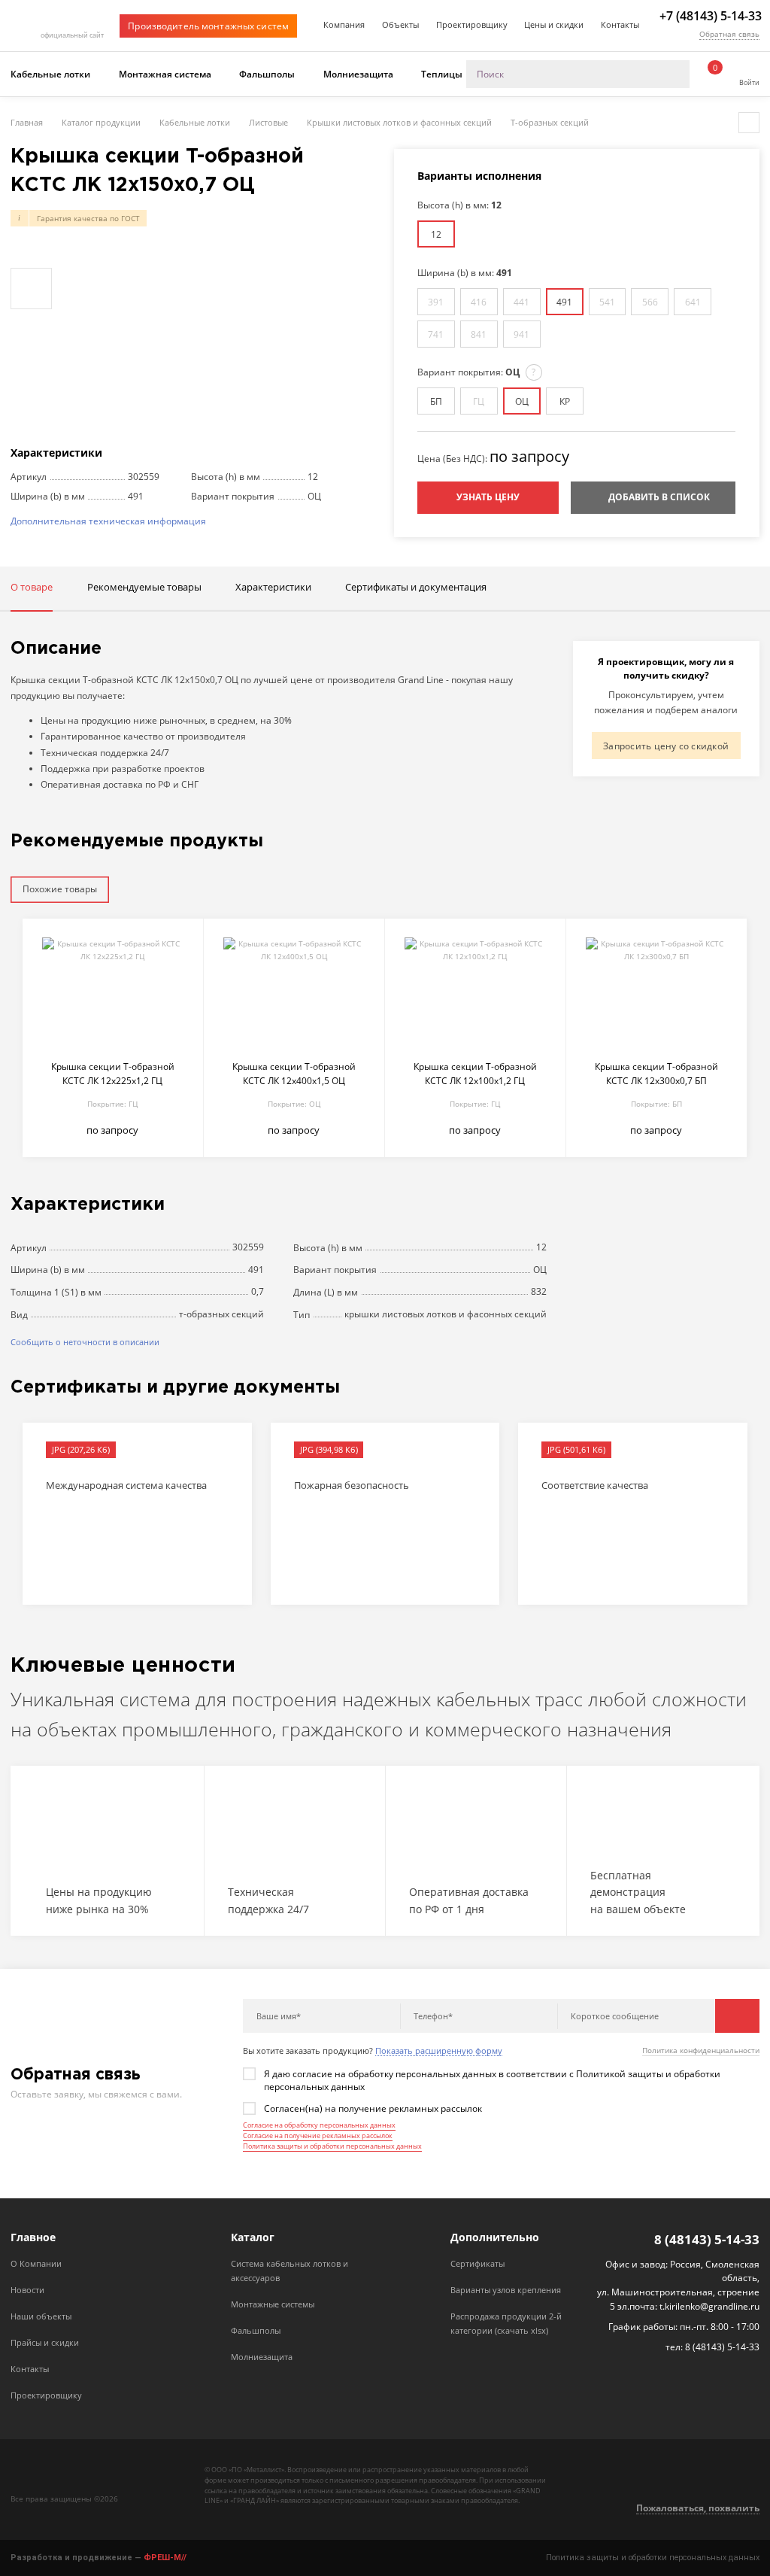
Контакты (620, 24)
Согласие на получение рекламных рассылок (318, 2136)
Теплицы (442, 74)
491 (564, 302)
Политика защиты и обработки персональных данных (332, 2146)
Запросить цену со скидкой (666, 746)
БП (436, 401)
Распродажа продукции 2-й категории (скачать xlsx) (506, 2323)
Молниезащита (358, 74)
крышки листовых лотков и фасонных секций (446, 1314)
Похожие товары (60, 889)
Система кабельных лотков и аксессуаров (290, 2271)
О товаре (32, 587)
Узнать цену (488, 497)
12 (436, 234)
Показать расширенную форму (439, 2051)
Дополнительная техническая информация (108, 521)
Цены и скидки (554, 24)
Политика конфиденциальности (701, 2050)
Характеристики (273, 587)
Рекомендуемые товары (144, 587)
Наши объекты (41, 2316)
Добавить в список (659, 497)
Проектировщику (472, 24)
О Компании (36, 2263)
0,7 (258, 1291)
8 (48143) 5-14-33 (707, 2240)
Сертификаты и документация (416, 587)
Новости (27, 2290)
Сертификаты (477, 2263)
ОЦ (522, 401)
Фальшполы (267, 74)
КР (565, 401)
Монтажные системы (273, 2304)
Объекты (400, 24)
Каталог (253, 2237)
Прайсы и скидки (45, 2342)
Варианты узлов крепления (506, 2290)
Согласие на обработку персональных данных (319, 2125)
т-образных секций (221, 1314)
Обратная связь (729, 34)
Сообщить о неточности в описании (85, 1342)
